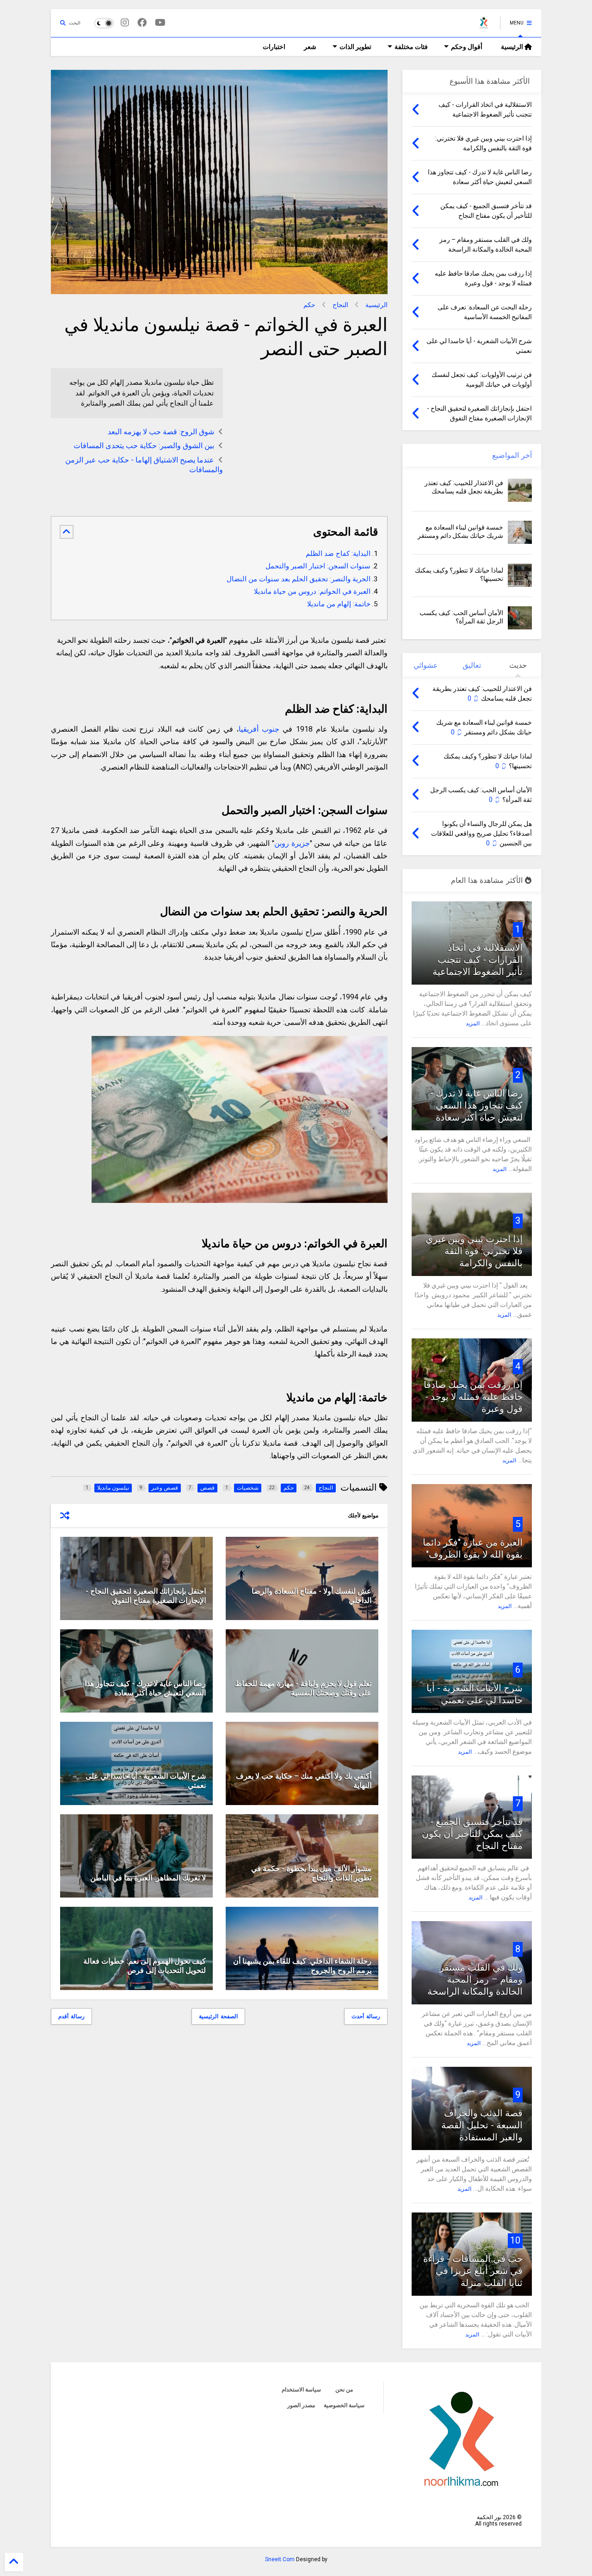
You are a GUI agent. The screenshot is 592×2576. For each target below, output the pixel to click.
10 (515, 2240)
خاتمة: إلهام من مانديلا (339, 604)
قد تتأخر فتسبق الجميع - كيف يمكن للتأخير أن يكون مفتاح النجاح (472, 1834)
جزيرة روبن (292, 843)
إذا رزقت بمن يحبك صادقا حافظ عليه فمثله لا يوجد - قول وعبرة (473, 1397)
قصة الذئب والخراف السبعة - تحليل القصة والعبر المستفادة (482, 2125)
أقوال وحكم (467, 47)
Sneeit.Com (280, 2559)
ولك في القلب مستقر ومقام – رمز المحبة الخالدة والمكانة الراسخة (475, 1979)
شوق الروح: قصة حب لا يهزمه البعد (161, 432)
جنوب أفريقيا (259, 729)
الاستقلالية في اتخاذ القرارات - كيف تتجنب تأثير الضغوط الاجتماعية (478, 960)
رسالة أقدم (71, 2016)
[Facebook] (142, 23)
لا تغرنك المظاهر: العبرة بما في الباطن (148, 1878)
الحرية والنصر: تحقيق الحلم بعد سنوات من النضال (299, 579)
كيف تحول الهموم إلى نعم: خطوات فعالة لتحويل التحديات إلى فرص (145, 1966)
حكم (309, 305)
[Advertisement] (310, 433)
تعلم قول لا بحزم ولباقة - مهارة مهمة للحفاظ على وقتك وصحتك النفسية (303, 1689)
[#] (160, 23)
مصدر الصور (301, 2405)
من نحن (344, 2390)
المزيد (473, 1023)
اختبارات (274, 47)
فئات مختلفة (411, 47)
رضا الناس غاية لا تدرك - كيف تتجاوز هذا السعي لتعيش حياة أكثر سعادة (145, 1689)
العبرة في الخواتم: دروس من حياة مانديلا (312, 592)
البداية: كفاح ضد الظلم (338, 554)
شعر (310, 47)
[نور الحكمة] (484, 26)
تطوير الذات (355, 47)
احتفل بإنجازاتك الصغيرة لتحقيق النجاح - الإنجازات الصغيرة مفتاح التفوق (146, 1596)
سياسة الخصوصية (344, 2405)
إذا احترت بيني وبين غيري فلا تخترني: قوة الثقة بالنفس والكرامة (474, 1251)
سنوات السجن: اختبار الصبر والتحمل (318, 566)
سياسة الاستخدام (301, 2390)
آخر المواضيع (512, 455)
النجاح (340, 305)
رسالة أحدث (366, 2016)
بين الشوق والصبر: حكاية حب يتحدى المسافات (144, 446)
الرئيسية (513, 47)
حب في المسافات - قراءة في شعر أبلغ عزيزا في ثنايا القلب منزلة (473, 2271)
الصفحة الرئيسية (218, 2016)
